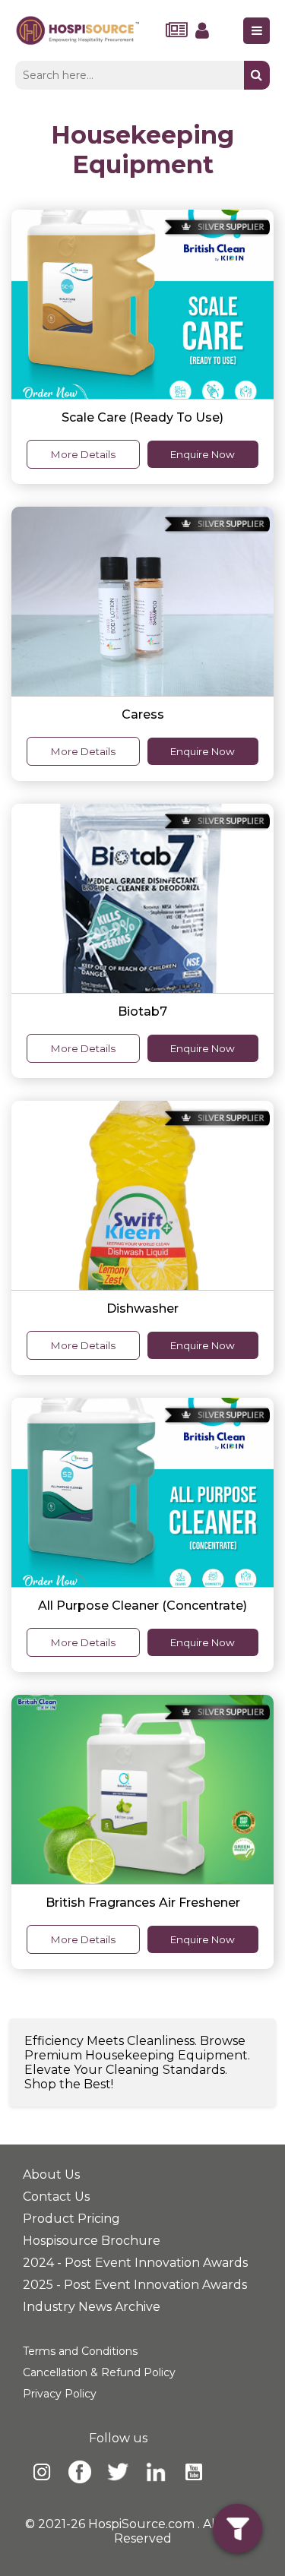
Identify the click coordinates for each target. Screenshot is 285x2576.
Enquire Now (203, 454)
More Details (83, 454)
